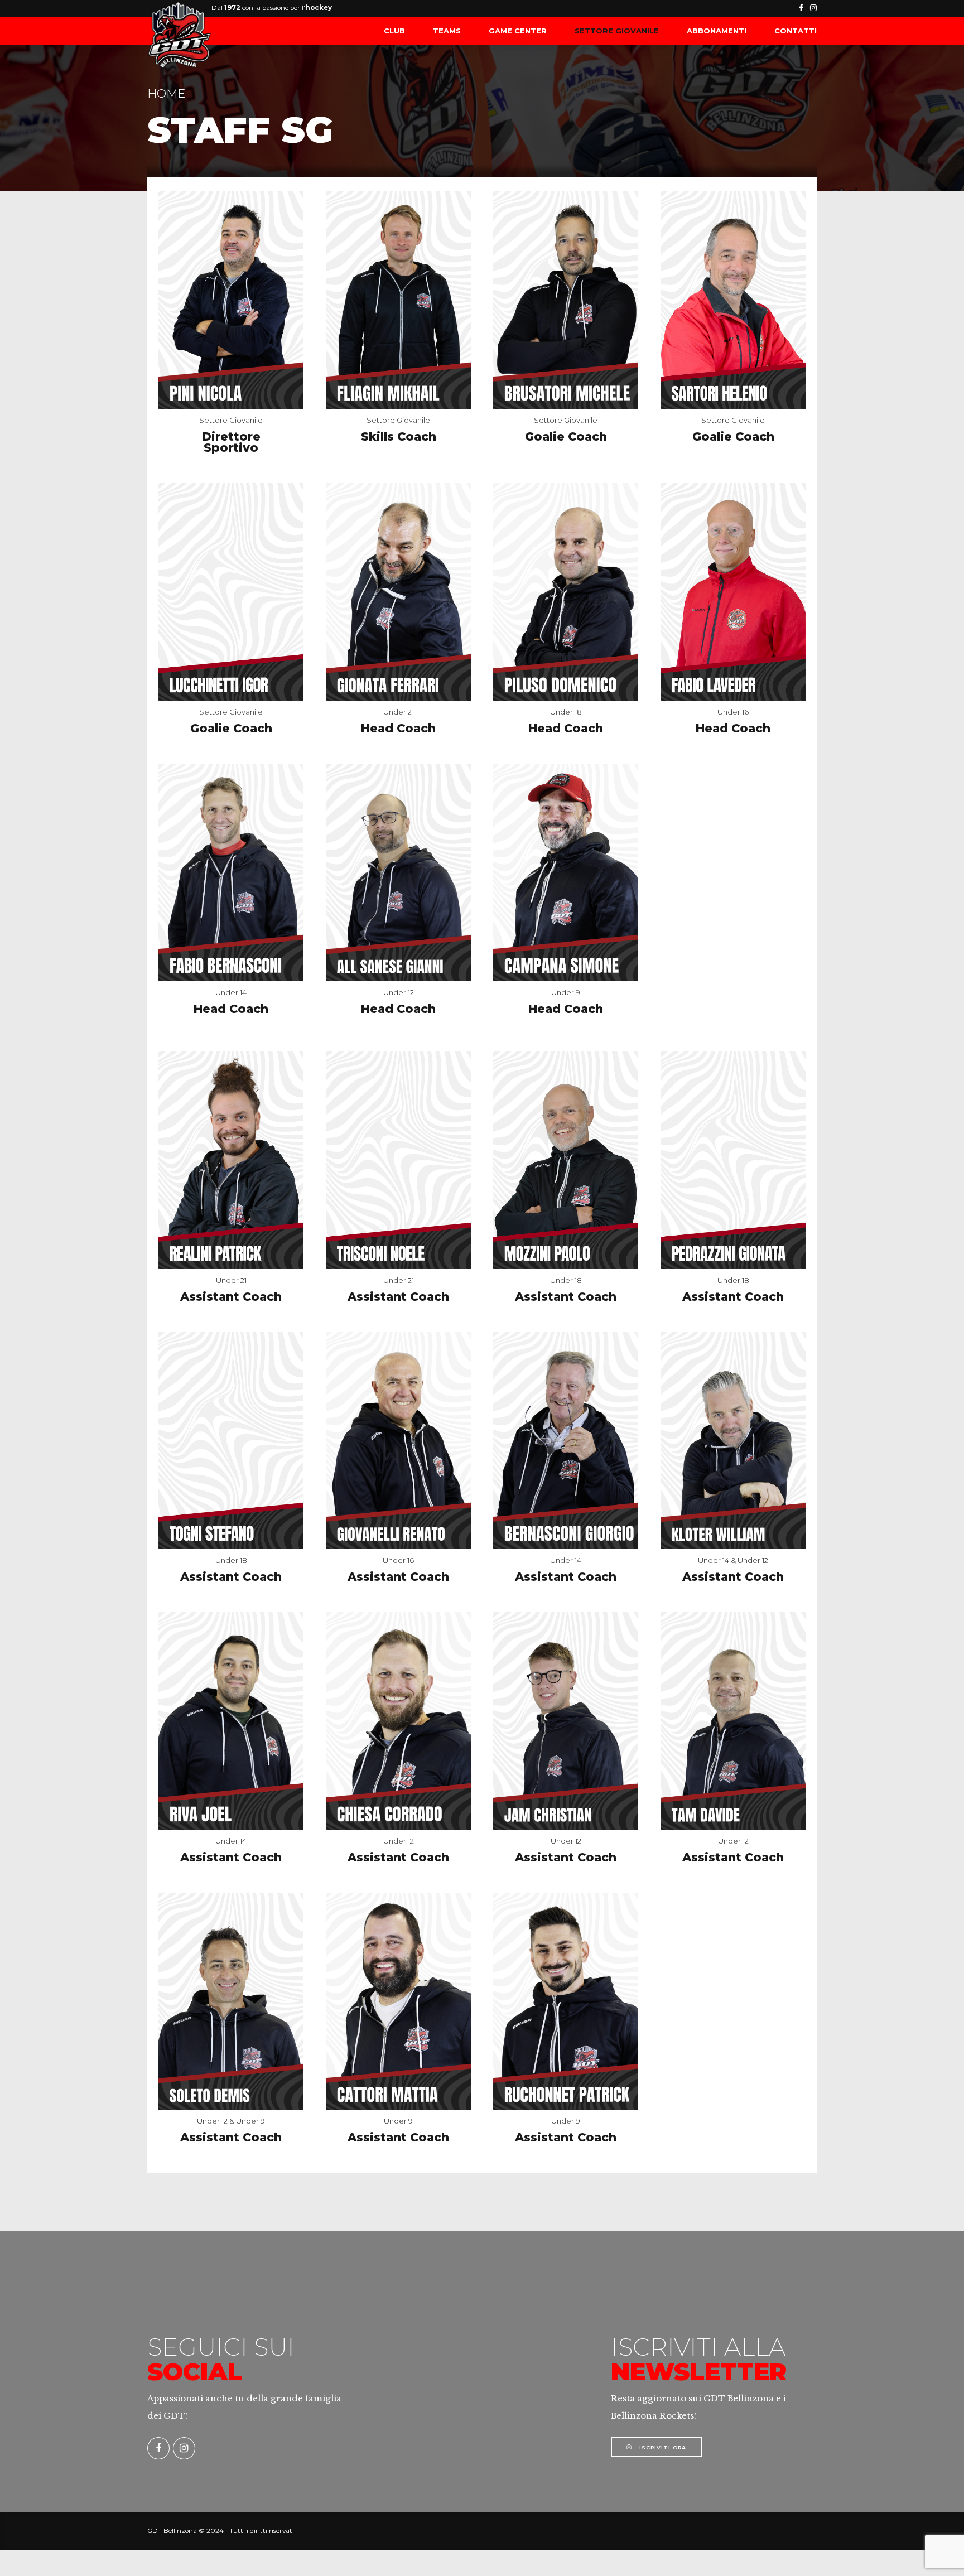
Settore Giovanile (617, 31)
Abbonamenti (717, 31)
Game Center (518, 31)
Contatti (796, 31)
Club (394, 31)
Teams (447, 31)
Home (166, 93)
